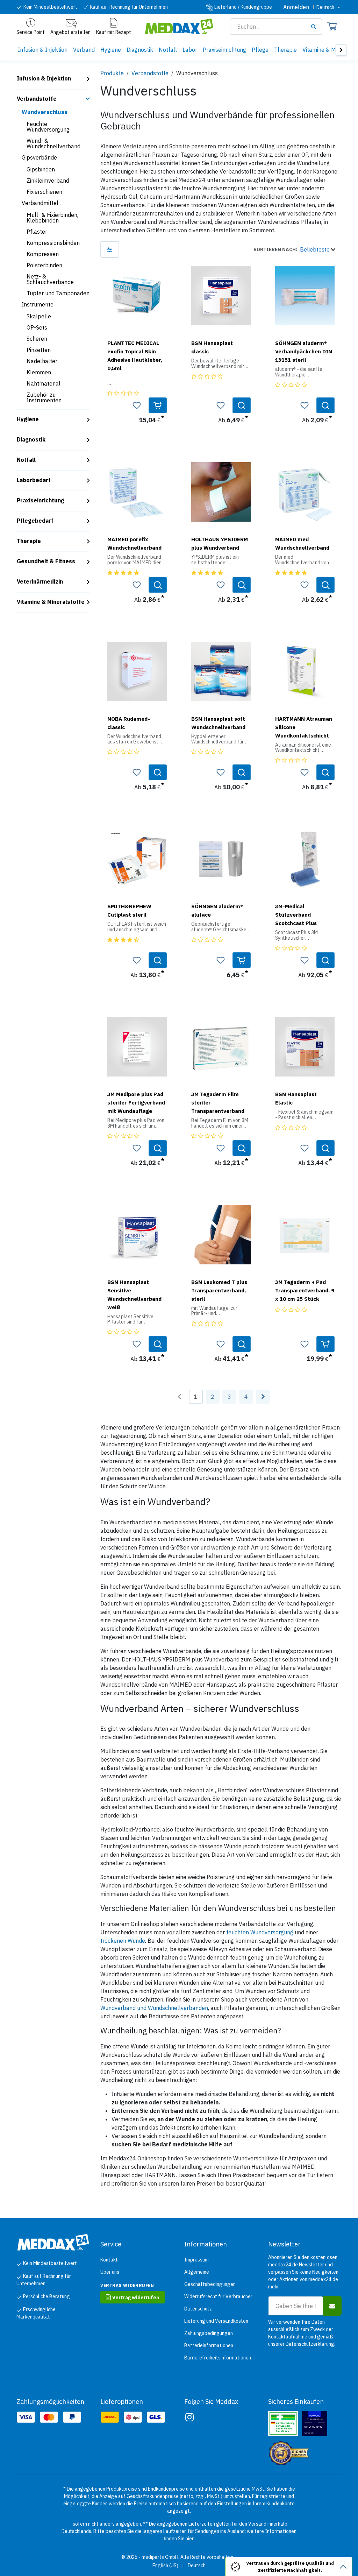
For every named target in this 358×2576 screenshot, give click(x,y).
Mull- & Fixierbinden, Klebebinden (52, 218)
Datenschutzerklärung (310, 2344)
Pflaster (37, 232)
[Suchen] (316, 27)
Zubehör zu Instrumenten (44, 397)
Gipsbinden (41, 169)
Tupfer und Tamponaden (58, 293)
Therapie (29, 541)
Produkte (112, 73)
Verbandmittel (40, 203)
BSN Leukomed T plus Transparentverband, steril (219, 1290)
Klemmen (39, 372)
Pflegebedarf (35, 521)
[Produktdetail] (242, 405)
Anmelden (296, 7)
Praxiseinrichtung (41, 500)
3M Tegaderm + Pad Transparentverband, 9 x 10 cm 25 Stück (305, 1290)
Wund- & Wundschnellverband (53, 143)
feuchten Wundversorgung (260, 1932)
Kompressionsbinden (53, 243)
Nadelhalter (42, 361)
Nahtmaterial (44, 383)
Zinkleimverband (48, 181)
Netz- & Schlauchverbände (50, 279)
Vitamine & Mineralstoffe (51, 602)
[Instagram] (189, 2417)
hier (189, 2539)
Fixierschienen (44, 192)
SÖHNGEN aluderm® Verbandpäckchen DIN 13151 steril (304, 351)
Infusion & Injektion (44, 78)
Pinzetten (39, 350)
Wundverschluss (45, 112)
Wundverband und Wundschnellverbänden (154, 2008)
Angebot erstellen (70, 32)
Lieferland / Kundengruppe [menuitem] (243, 7)
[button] (294, 249)
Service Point (31, 32)
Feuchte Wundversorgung (48, 127)
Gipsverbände (39, 157)
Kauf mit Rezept (114, 32)
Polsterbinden (44, 265)
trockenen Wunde (123, 1941)
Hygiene (28, 419)
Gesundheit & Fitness (46, 561)
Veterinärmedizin (40, 581)
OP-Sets (37, 327)
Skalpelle (39, 316)
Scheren (37, 339)
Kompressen (43, 254)
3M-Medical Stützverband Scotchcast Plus (296, 915)
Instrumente (38, 304)
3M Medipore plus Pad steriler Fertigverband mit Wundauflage (136, 1102)
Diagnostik (31, 439)
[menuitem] (43, 50)
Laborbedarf (34, 480)
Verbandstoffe (37, 99)
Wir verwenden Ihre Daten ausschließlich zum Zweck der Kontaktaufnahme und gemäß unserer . (302, 2333)
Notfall (26, 460)
